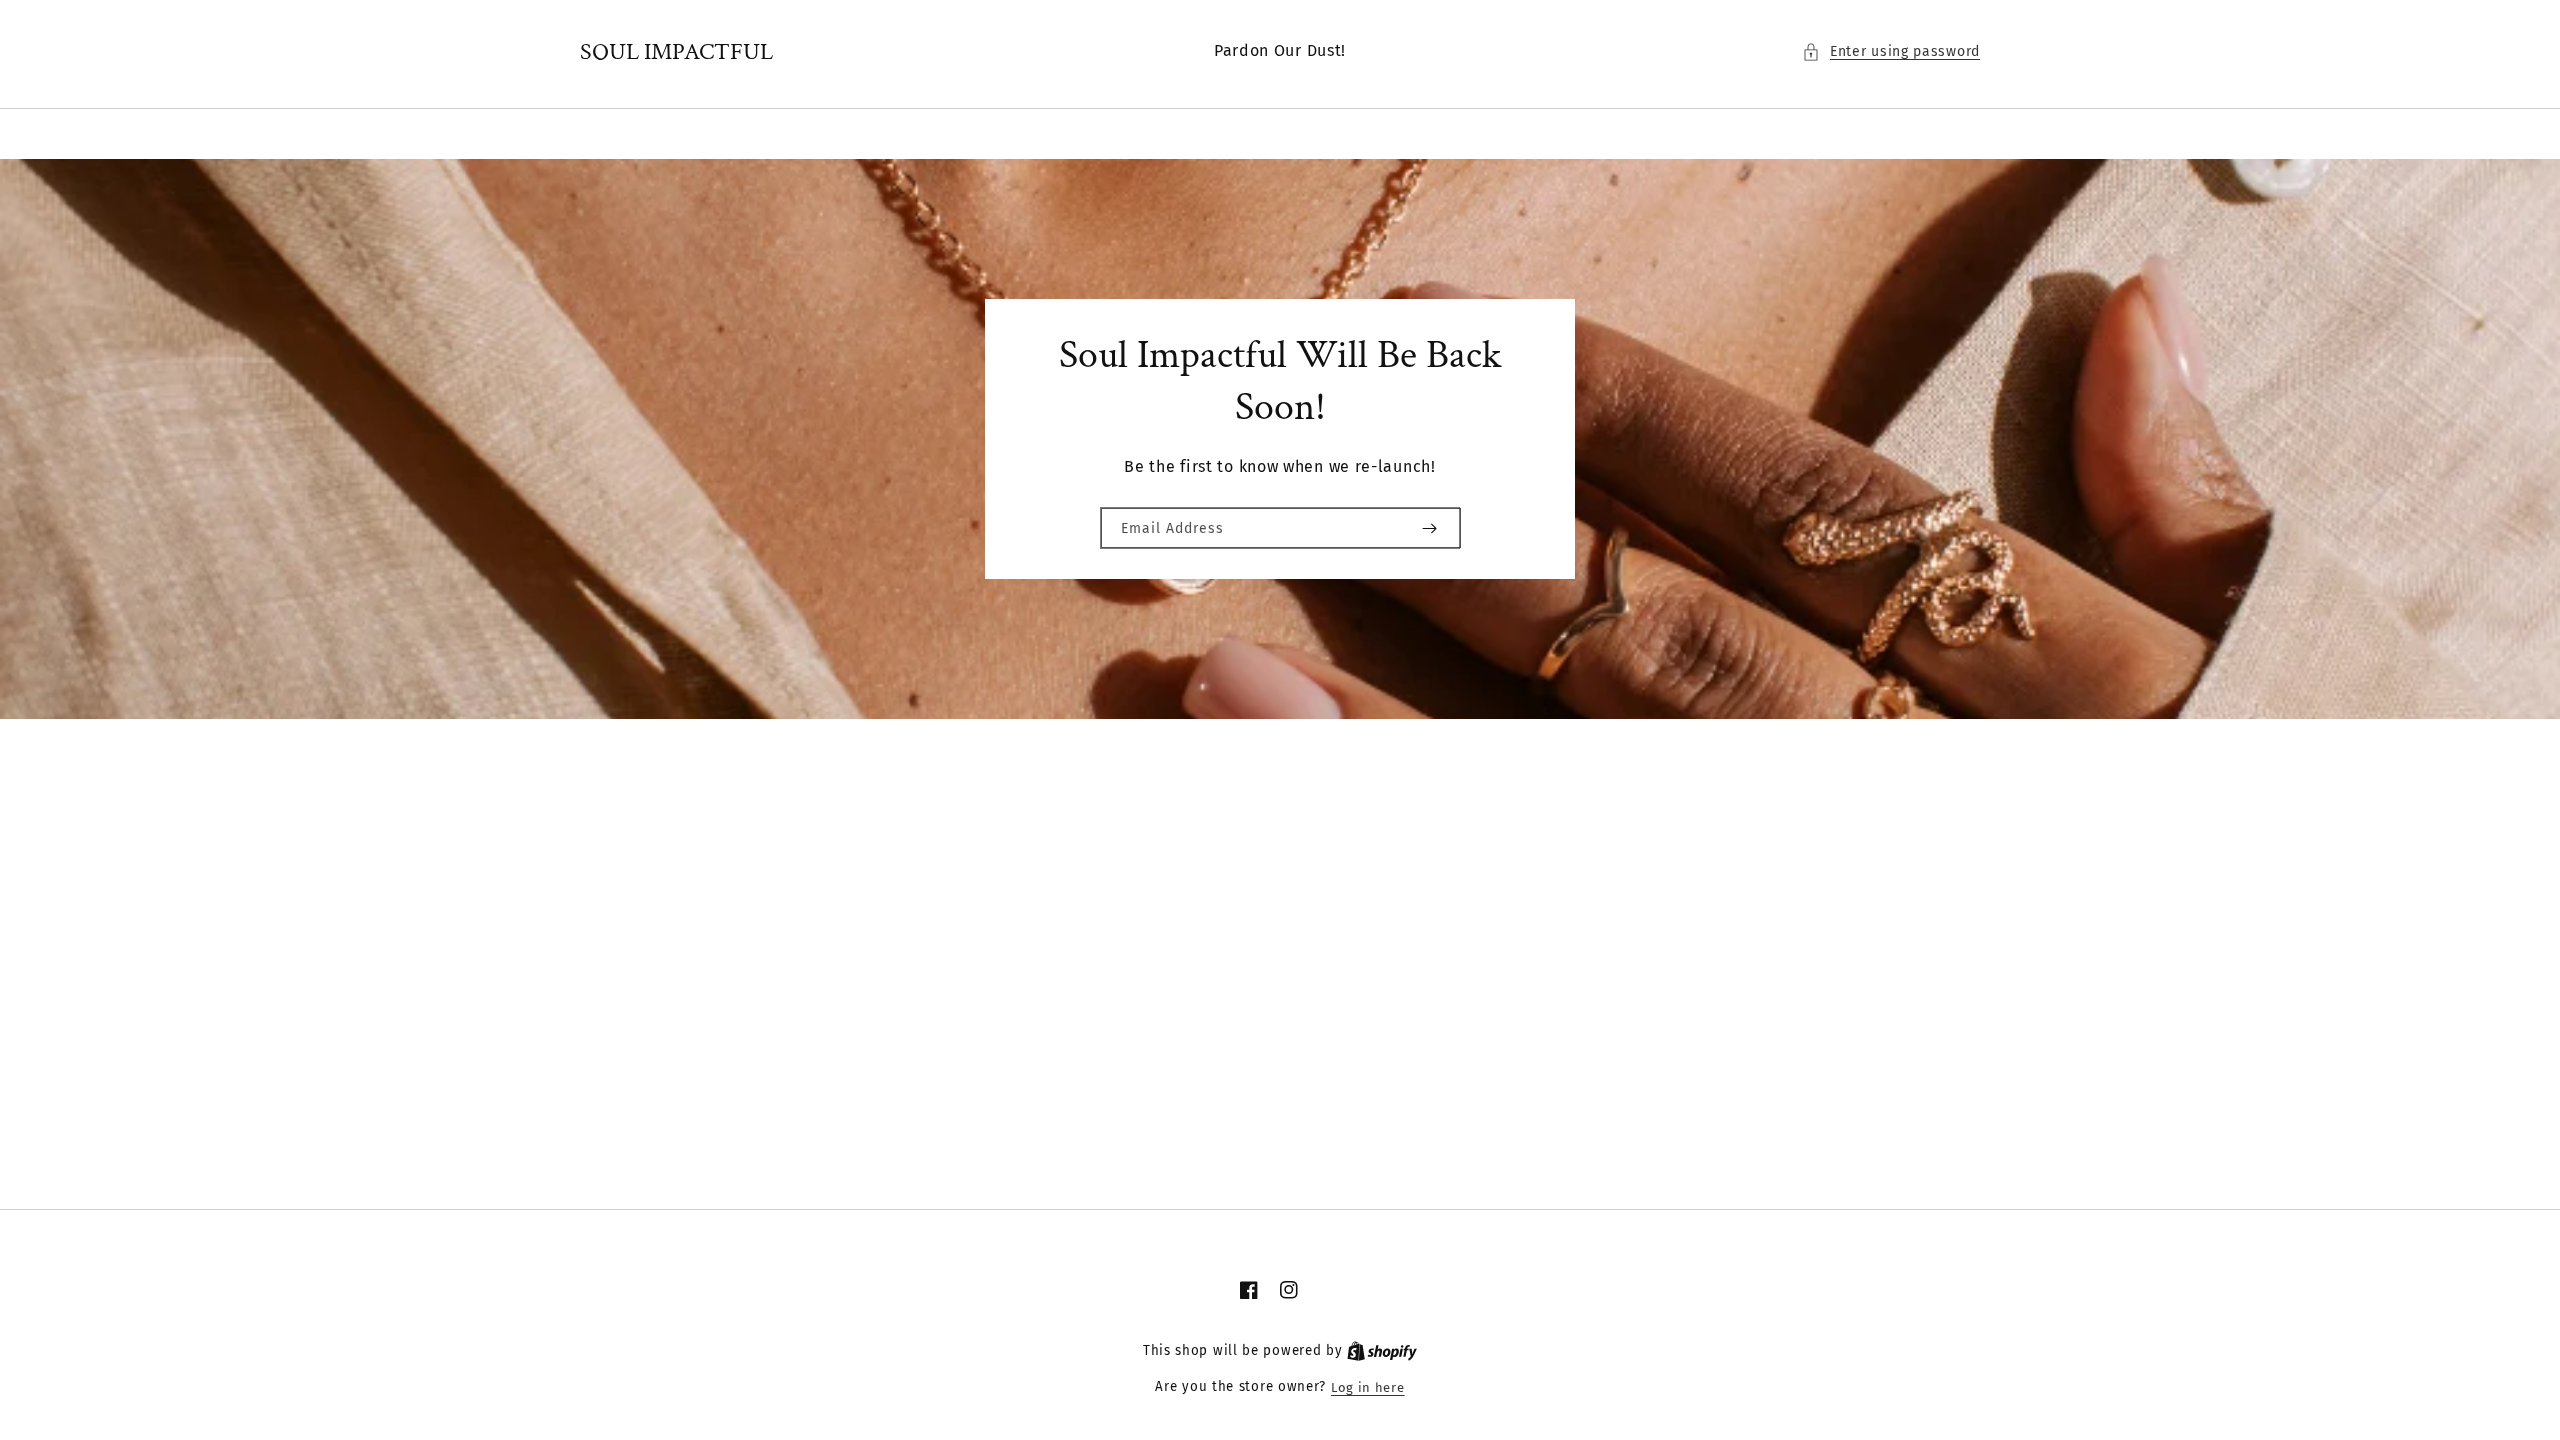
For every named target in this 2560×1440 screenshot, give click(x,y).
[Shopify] (1382, 1351)
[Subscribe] (1429, 528)
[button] (1891, 51)
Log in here (1368, 1387)
